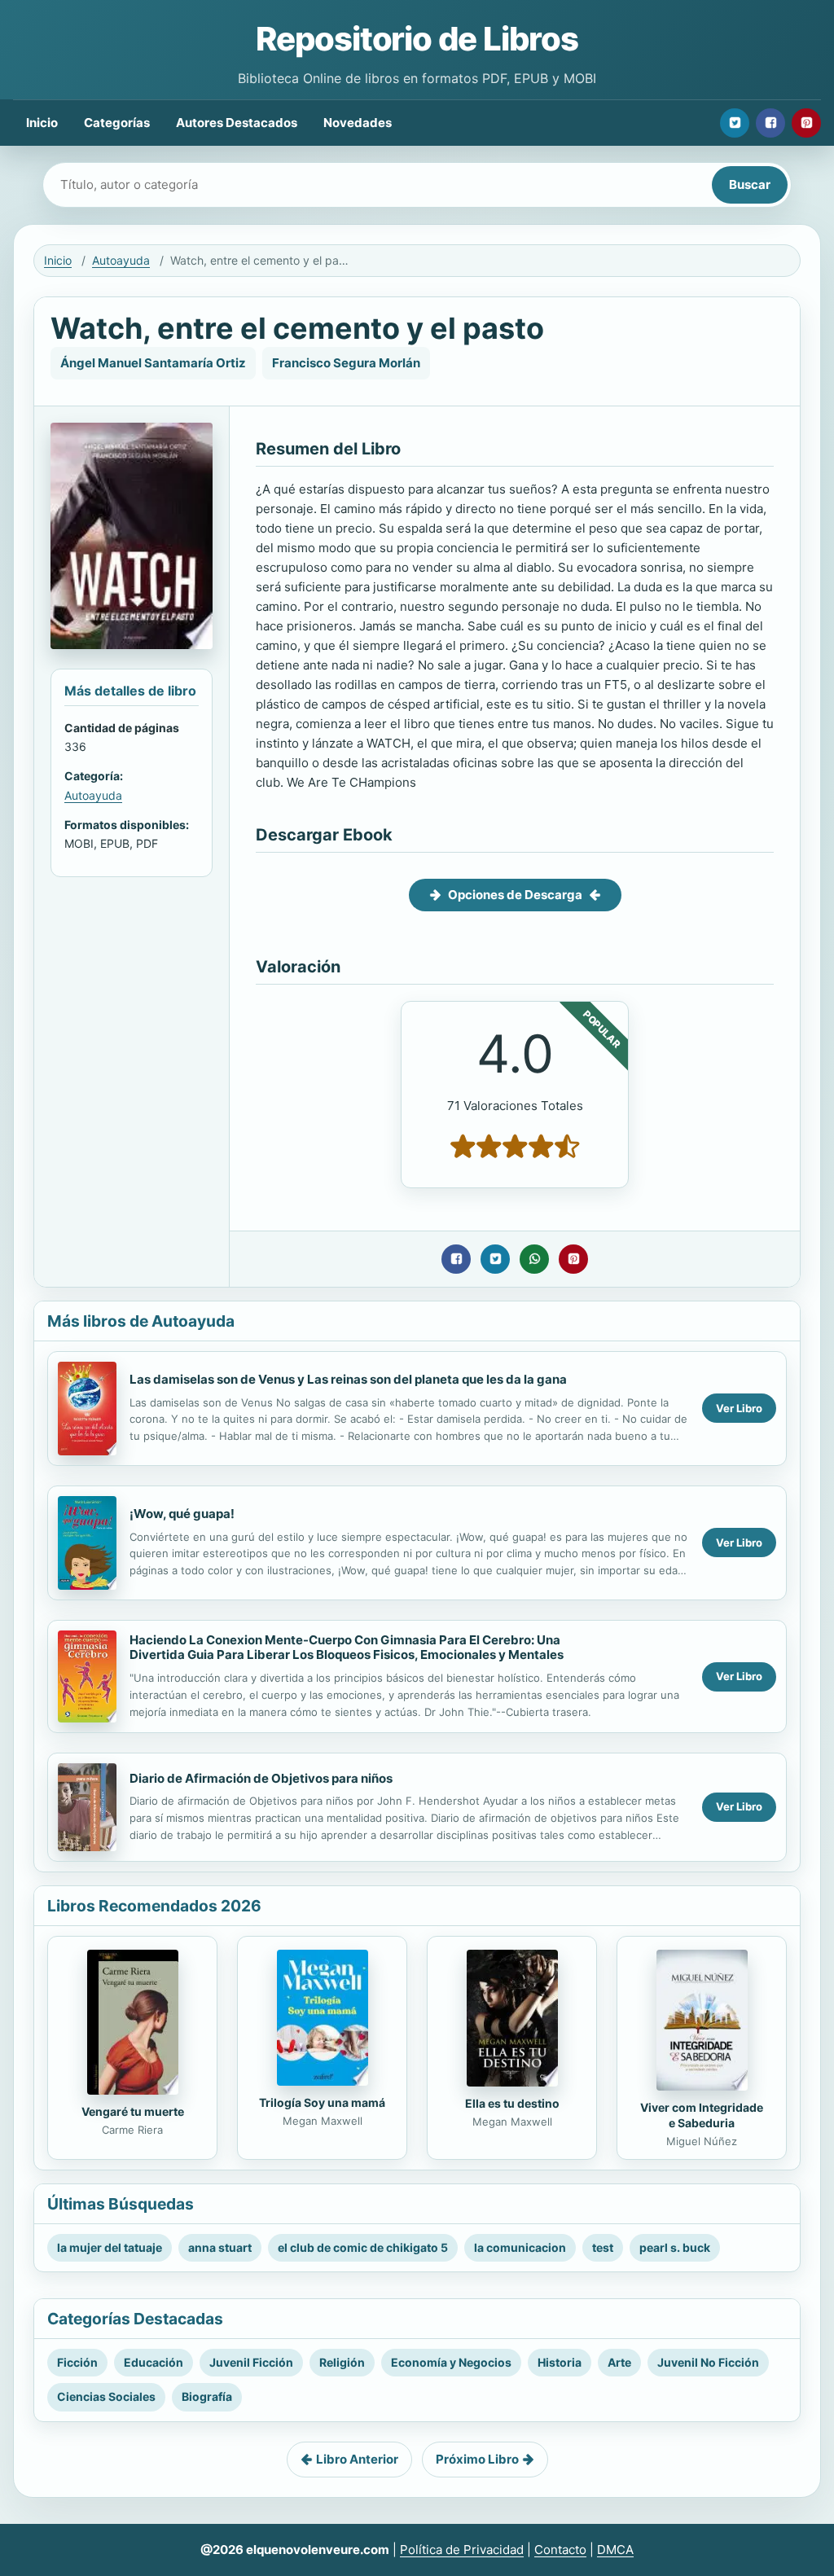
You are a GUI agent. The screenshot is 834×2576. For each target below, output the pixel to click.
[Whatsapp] (534, 1259)
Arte (619, 2362)
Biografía (207, 2396)
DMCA (615, 2550)
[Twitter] (735, 123)
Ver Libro (739, 1408)
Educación (154, 2362)
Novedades (358, 123)
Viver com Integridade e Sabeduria (702, 2115)
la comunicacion (520, 2247)
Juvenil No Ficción (708, 2362)
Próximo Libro (477, 2459)
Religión (342, 2362)
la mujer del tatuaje (110, 2247)
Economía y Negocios (451, 2362)
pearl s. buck (675, 2247)
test (603, 2247)
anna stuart (220, 2247)
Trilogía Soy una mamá (322, 2102)
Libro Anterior (357, 2459)
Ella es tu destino (512, 2103)
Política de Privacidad (462, 2550)
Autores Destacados (237, 123)
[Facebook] (770, 123)
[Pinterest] (806, 123)
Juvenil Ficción (251, 2362)
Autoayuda (121, 260)
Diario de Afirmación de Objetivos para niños (261, 1778)
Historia (560, 2362)
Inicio (42, 123)
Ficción (77, 2362)
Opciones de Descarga (515, 895)
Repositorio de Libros (417, 39)
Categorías (117, 123)
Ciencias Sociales (106, 2396)
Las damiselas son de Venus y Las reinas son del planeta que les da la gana (348, 1379)
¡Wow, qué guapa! (182, 1514)
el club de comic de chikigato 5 (363, 2247)
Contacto (560, 2550)
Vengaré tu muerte (133, 2111)
